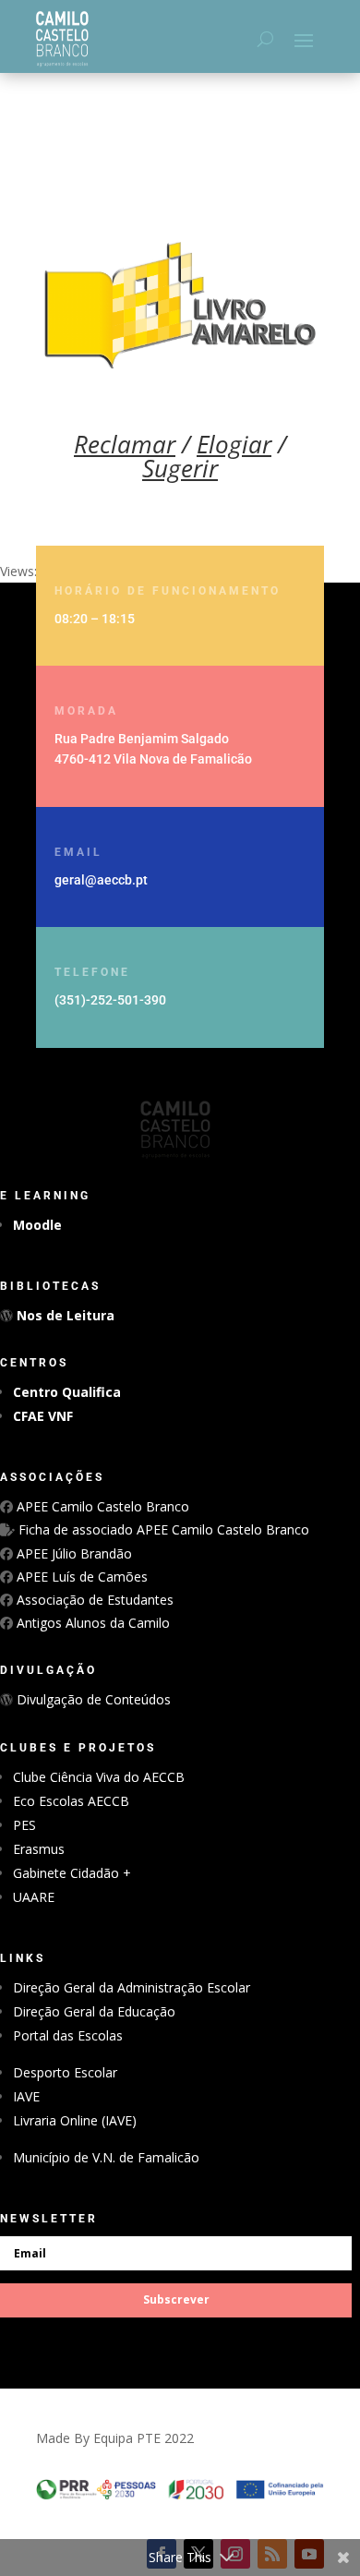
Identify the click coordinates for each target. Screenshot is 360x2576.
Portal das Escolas (68, 2035)
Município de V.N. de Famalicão (106, 2157)
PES (24, 1825)
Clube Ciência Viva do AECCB (99, 1777)
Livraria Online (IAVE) (75, 2120)
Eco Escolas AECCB (71, 1801)
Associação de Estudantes (93, 1600)
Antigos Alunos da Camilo (91, 1623)
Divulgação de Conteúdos (92, 1699)
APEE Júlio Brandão (72, 1553)
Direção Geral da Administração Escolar (132, 1987)
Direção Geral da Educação (94, 2011)
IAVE (26, 2096)
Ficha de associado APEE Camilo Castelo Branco (162, 1529)
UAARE (34, 1897)
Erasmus (39, 1849)
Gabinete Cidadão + (72, 1873)
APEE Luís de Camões (80, 1577)
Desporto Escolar (65, 2072)
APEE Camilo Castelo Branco (101, 1506)
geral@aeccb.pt (101, 880)
